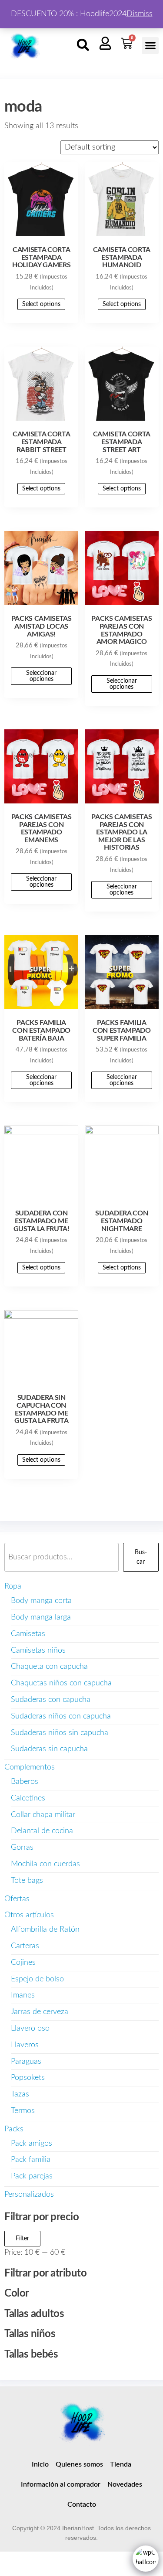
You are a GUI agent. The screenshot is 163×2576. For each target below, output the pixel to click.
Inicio (40, 2464)
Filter (22, 2239)
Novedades (125, 2484)
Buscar (141, 1557)
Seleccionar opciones (41, 676)
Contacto (82, 2505)
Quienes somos (79, 2464)
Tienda (121, 2464)
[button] (83, 45)
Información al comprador (61, 2484)
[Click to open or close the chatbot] (146, 2559)
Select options (41, 304)
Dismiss (140, 14)
